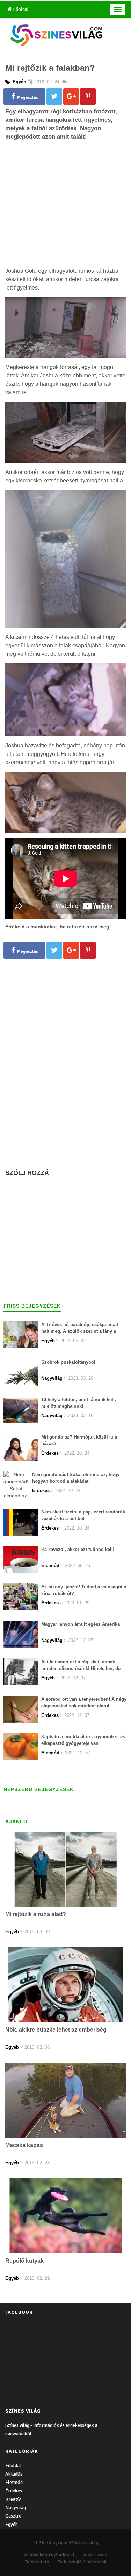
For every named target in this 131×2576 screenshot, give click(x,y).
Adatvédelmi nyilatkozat (49, 2555)
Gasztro (13, 2516)
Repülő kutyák (24, 2261)
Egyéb (12, 2524)
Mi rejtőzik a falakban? (50, 68)
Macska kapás (24, 2145)
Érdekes (14, 2491)
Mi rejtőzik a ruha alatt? (36, 1914)
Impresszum (95, 2555)
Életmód (14, 2482)
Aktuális (14, 2474)
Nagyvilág (16, 2508)
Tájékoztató (37, 2562)
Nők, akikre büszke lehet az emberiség (56, 2030)
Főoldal (20, 9)
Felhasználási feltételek (82, 2562)
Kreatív (13, 2499)
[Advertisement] (66, 215)
